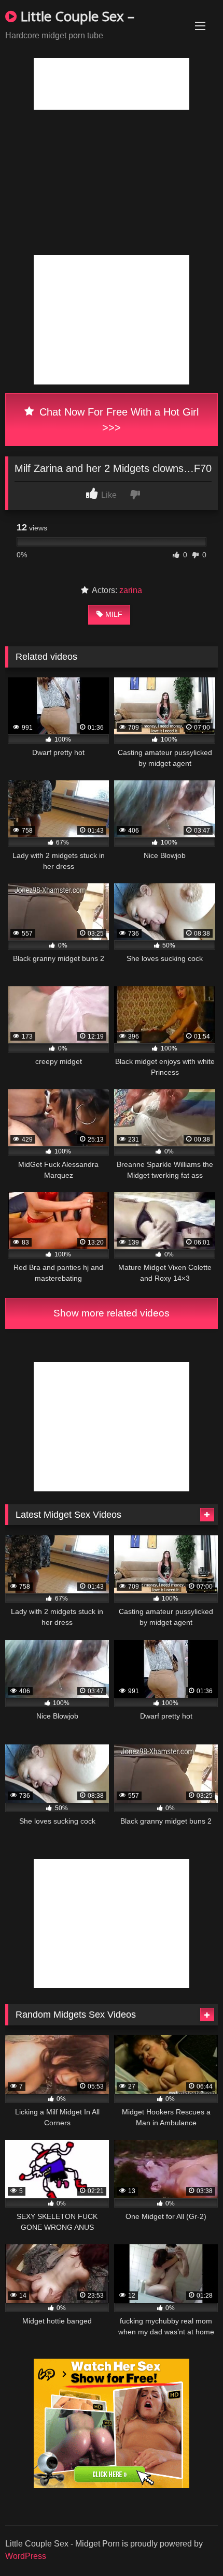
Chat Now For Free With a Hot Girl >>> (117, 420)
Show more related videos (112, 1313)
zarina (131, 590)
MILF (114, 614)
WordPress (26, 2556)
